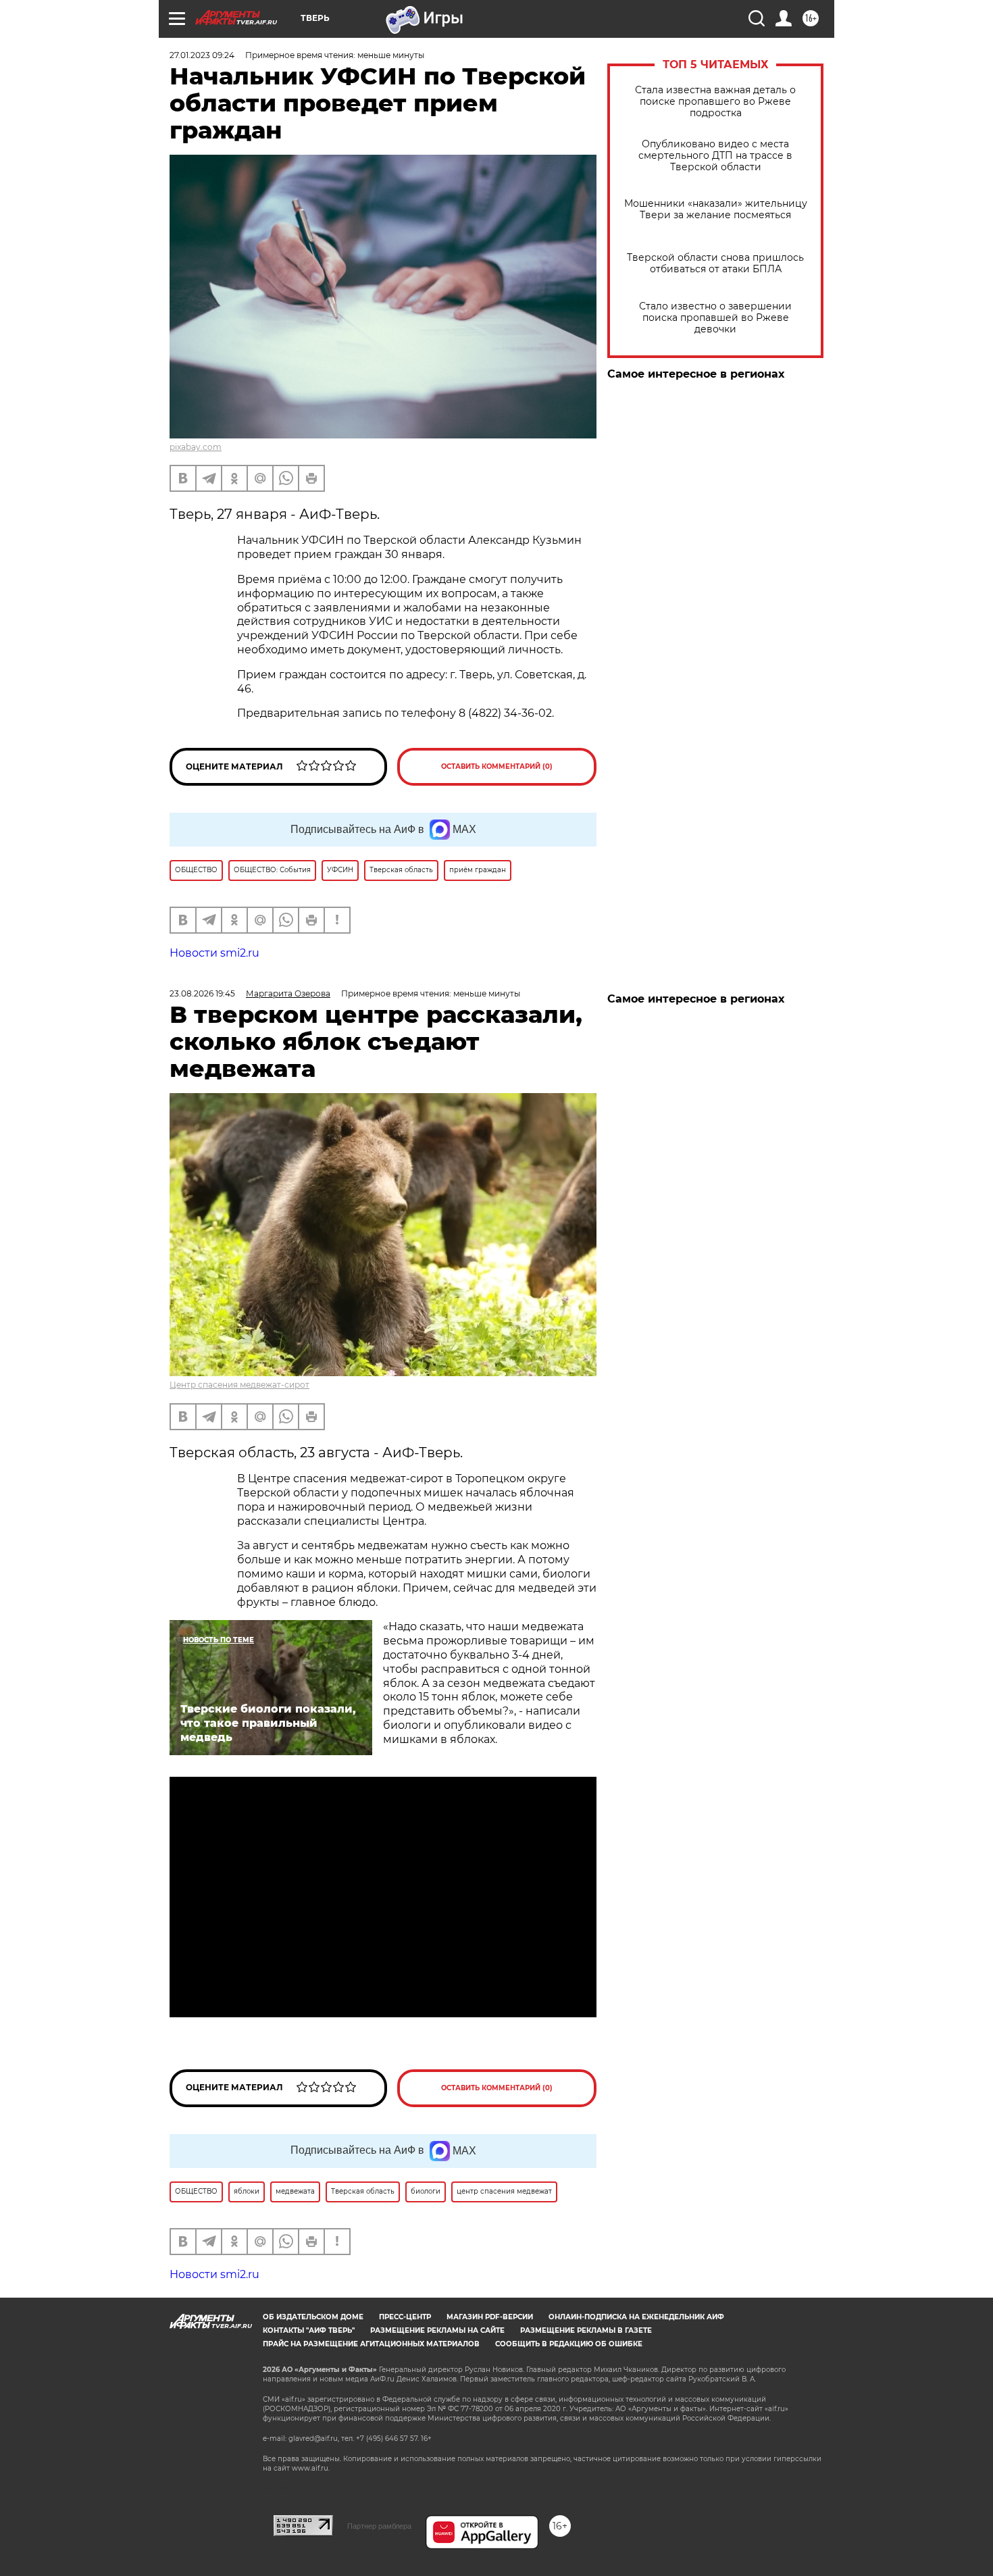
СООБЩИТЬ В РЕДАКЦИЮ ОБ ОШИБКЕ (569, 2344)
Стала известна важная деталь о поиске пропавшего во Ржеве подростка (715, 102)
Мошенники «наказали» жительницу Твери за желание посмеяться (716, 209)
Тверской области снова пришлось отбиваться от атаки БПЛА (715, 263)
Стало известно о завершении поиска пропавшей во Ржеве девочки (715, 318)
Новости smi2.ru (214, 953)
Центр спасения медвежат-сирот (239, 1385)
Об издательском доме (313, 2317)
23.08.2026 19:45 (202, 993)
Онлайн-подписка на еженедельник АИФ (636, 2317)
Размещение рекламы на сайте (437, 2330)
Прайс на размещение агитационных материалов (371, 2344)
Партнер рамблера (379, 2526)
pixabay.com (196, 447)
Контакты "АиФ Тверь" (309, 2330)
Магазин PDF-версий (490, 2317)
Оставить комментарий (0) (497, 766)
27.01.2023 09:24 (202, 55)
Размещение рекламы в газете (586, 2330)
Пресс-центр (405, 2317)
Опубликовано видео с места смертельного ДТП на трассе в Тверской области (715, 156)
